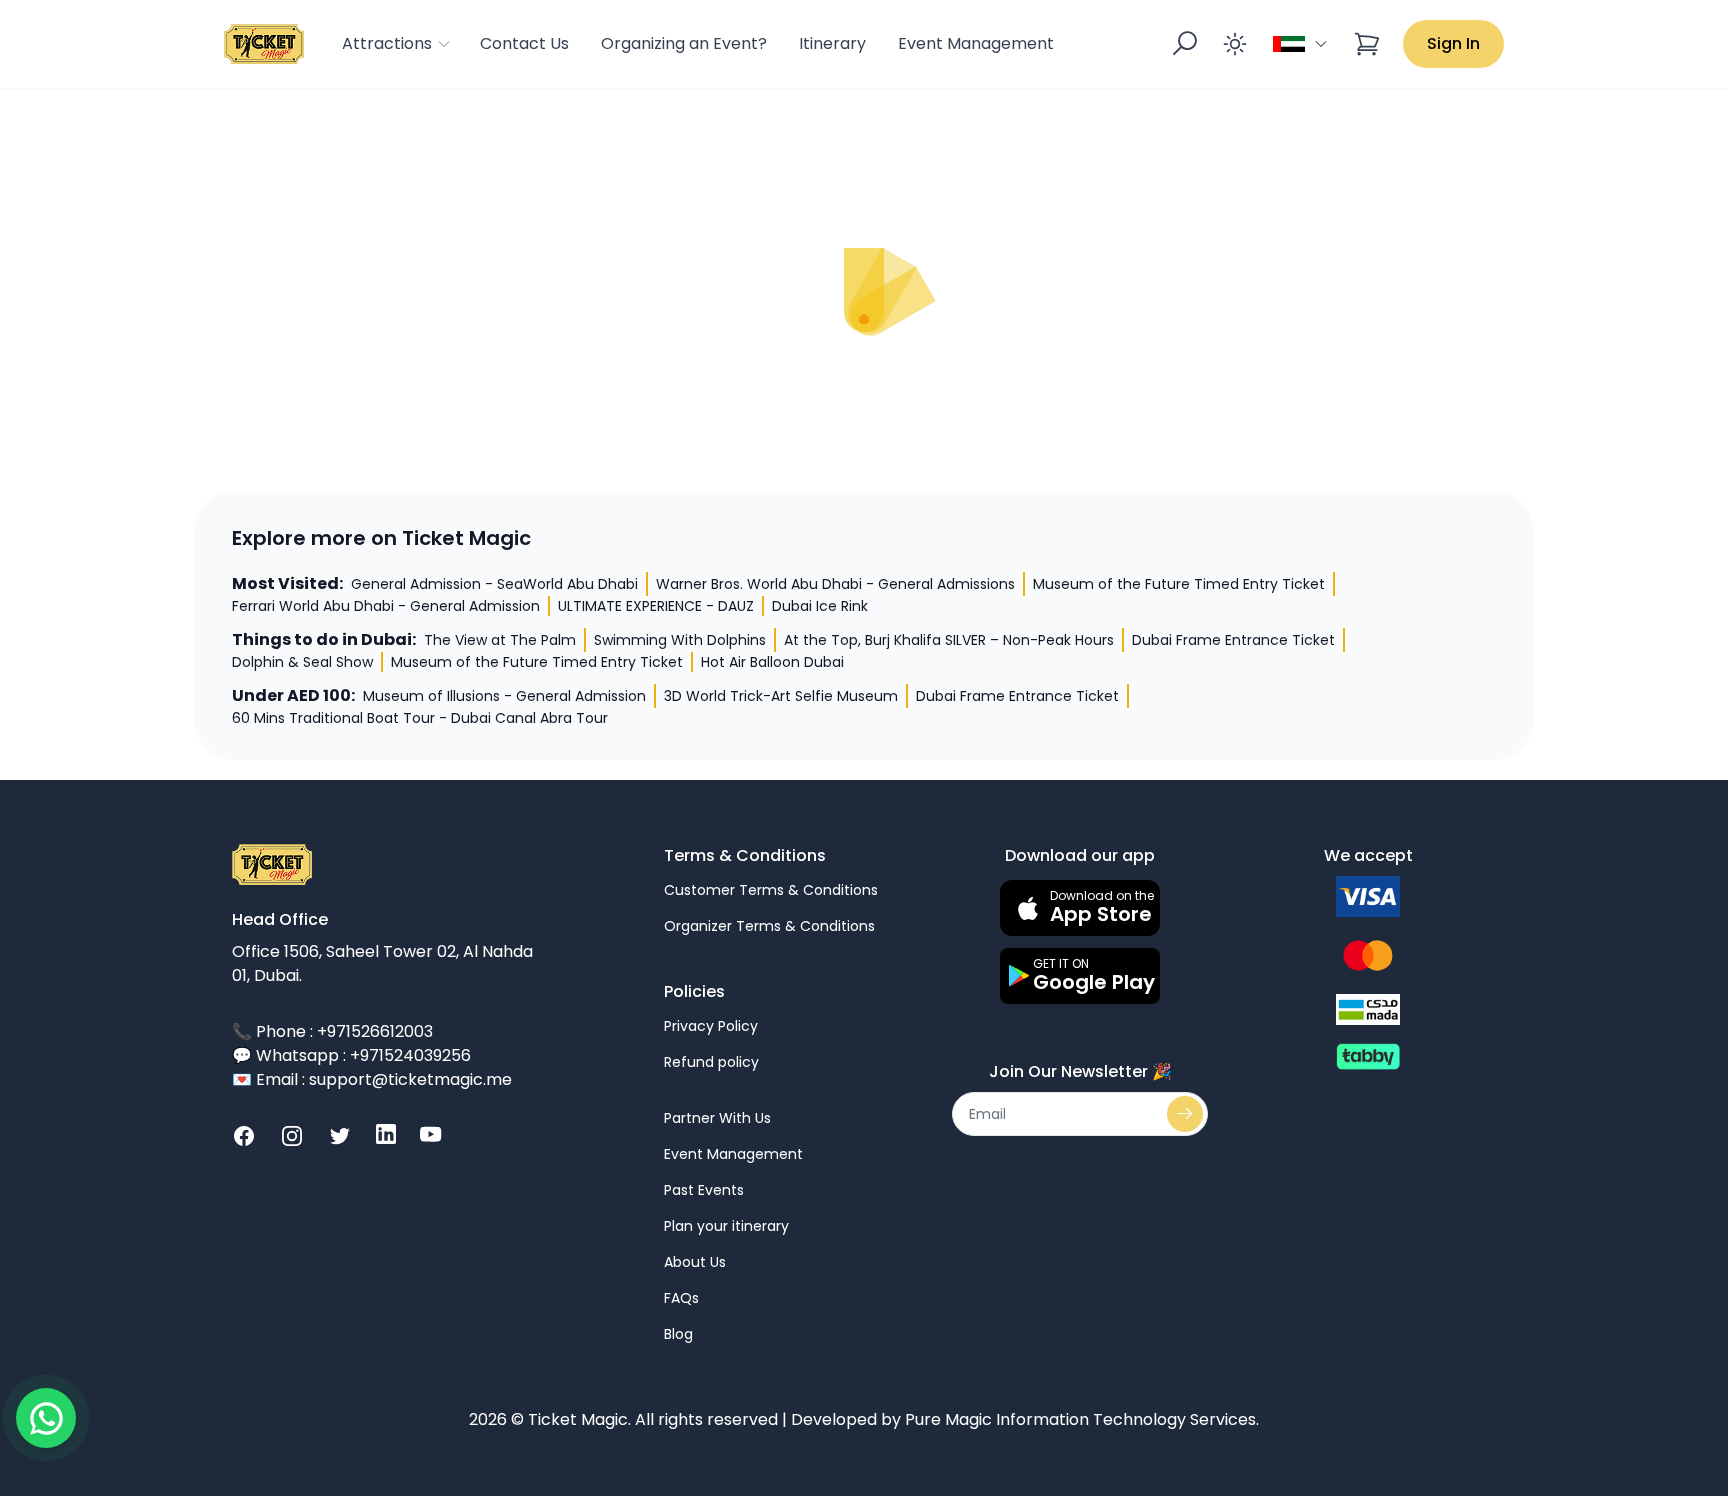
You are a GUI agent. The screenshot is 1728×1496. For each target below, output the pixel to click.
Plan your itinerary (726, 1226)
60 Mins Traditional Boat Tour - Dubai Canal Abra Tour (420, 718)
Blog (678, 1334)
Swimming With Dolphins (680, 640)
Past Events (704, 1190)
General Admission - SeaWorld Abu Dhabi (494, 584)
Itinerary (832, 43)
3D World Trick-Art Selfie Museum (781, 696)
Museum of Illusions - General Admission (504, 696)
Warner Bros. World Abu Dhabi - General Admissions (835, 584)
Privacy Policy (711, 1026)
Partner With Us (717, 1118)
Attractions (387, 43)
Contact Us (524, 43)
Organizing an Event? (684, 43)
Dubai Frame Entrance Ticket (1233, 640)
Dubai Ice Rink (820, 606)
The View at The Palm (500, 640)
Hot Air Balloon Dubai (772, 662)
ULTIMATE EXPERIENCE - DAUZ (656, 606)
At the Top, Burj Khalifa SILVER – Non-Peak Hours (949, 640)
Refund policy (711, 1062)
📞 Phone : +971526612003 (332, 1031)
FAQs (681, 1298)
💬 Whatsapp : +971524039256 (351, 1055)
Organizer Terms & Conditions (769, 926)
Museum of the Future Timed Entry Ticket (1179, 584)
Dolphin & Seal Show (302, 662)
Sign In (1453, 43)
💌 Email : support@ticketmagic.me (372, 1079)
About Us (695, 1262)
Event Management (976, 43)
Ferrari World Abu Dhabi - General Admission (386, 606)
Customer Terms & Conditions (771, 890)
